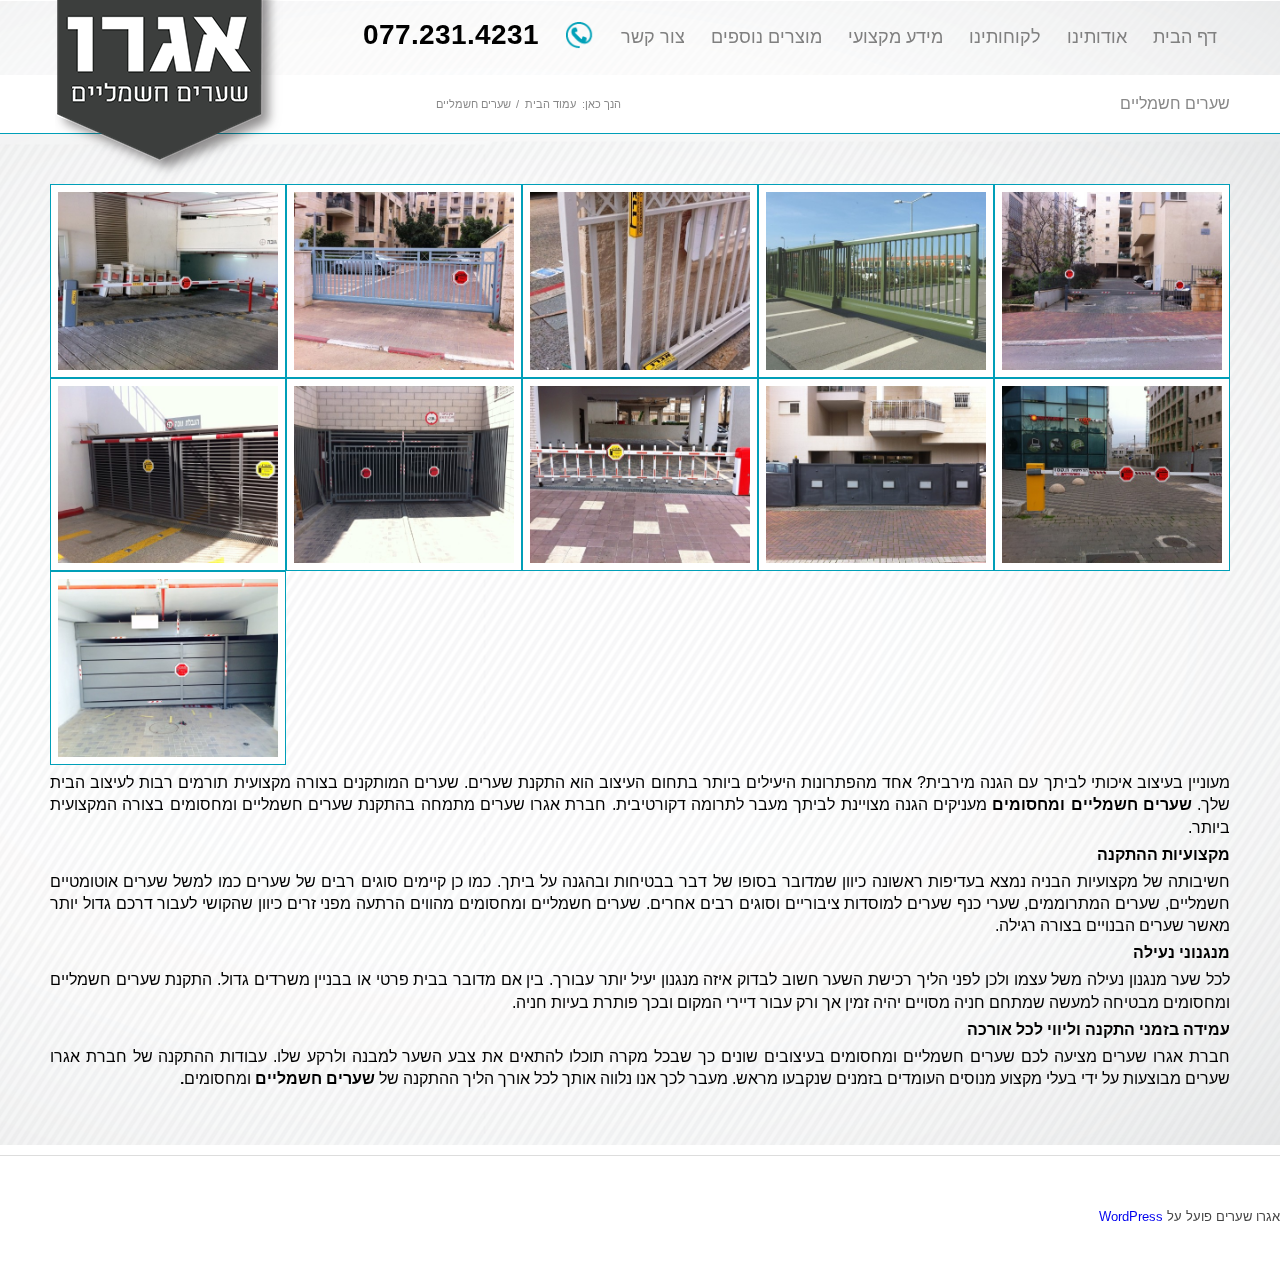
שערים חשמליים (1175, 103)
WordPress (1131, 1216)
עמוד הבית (550, 104)
